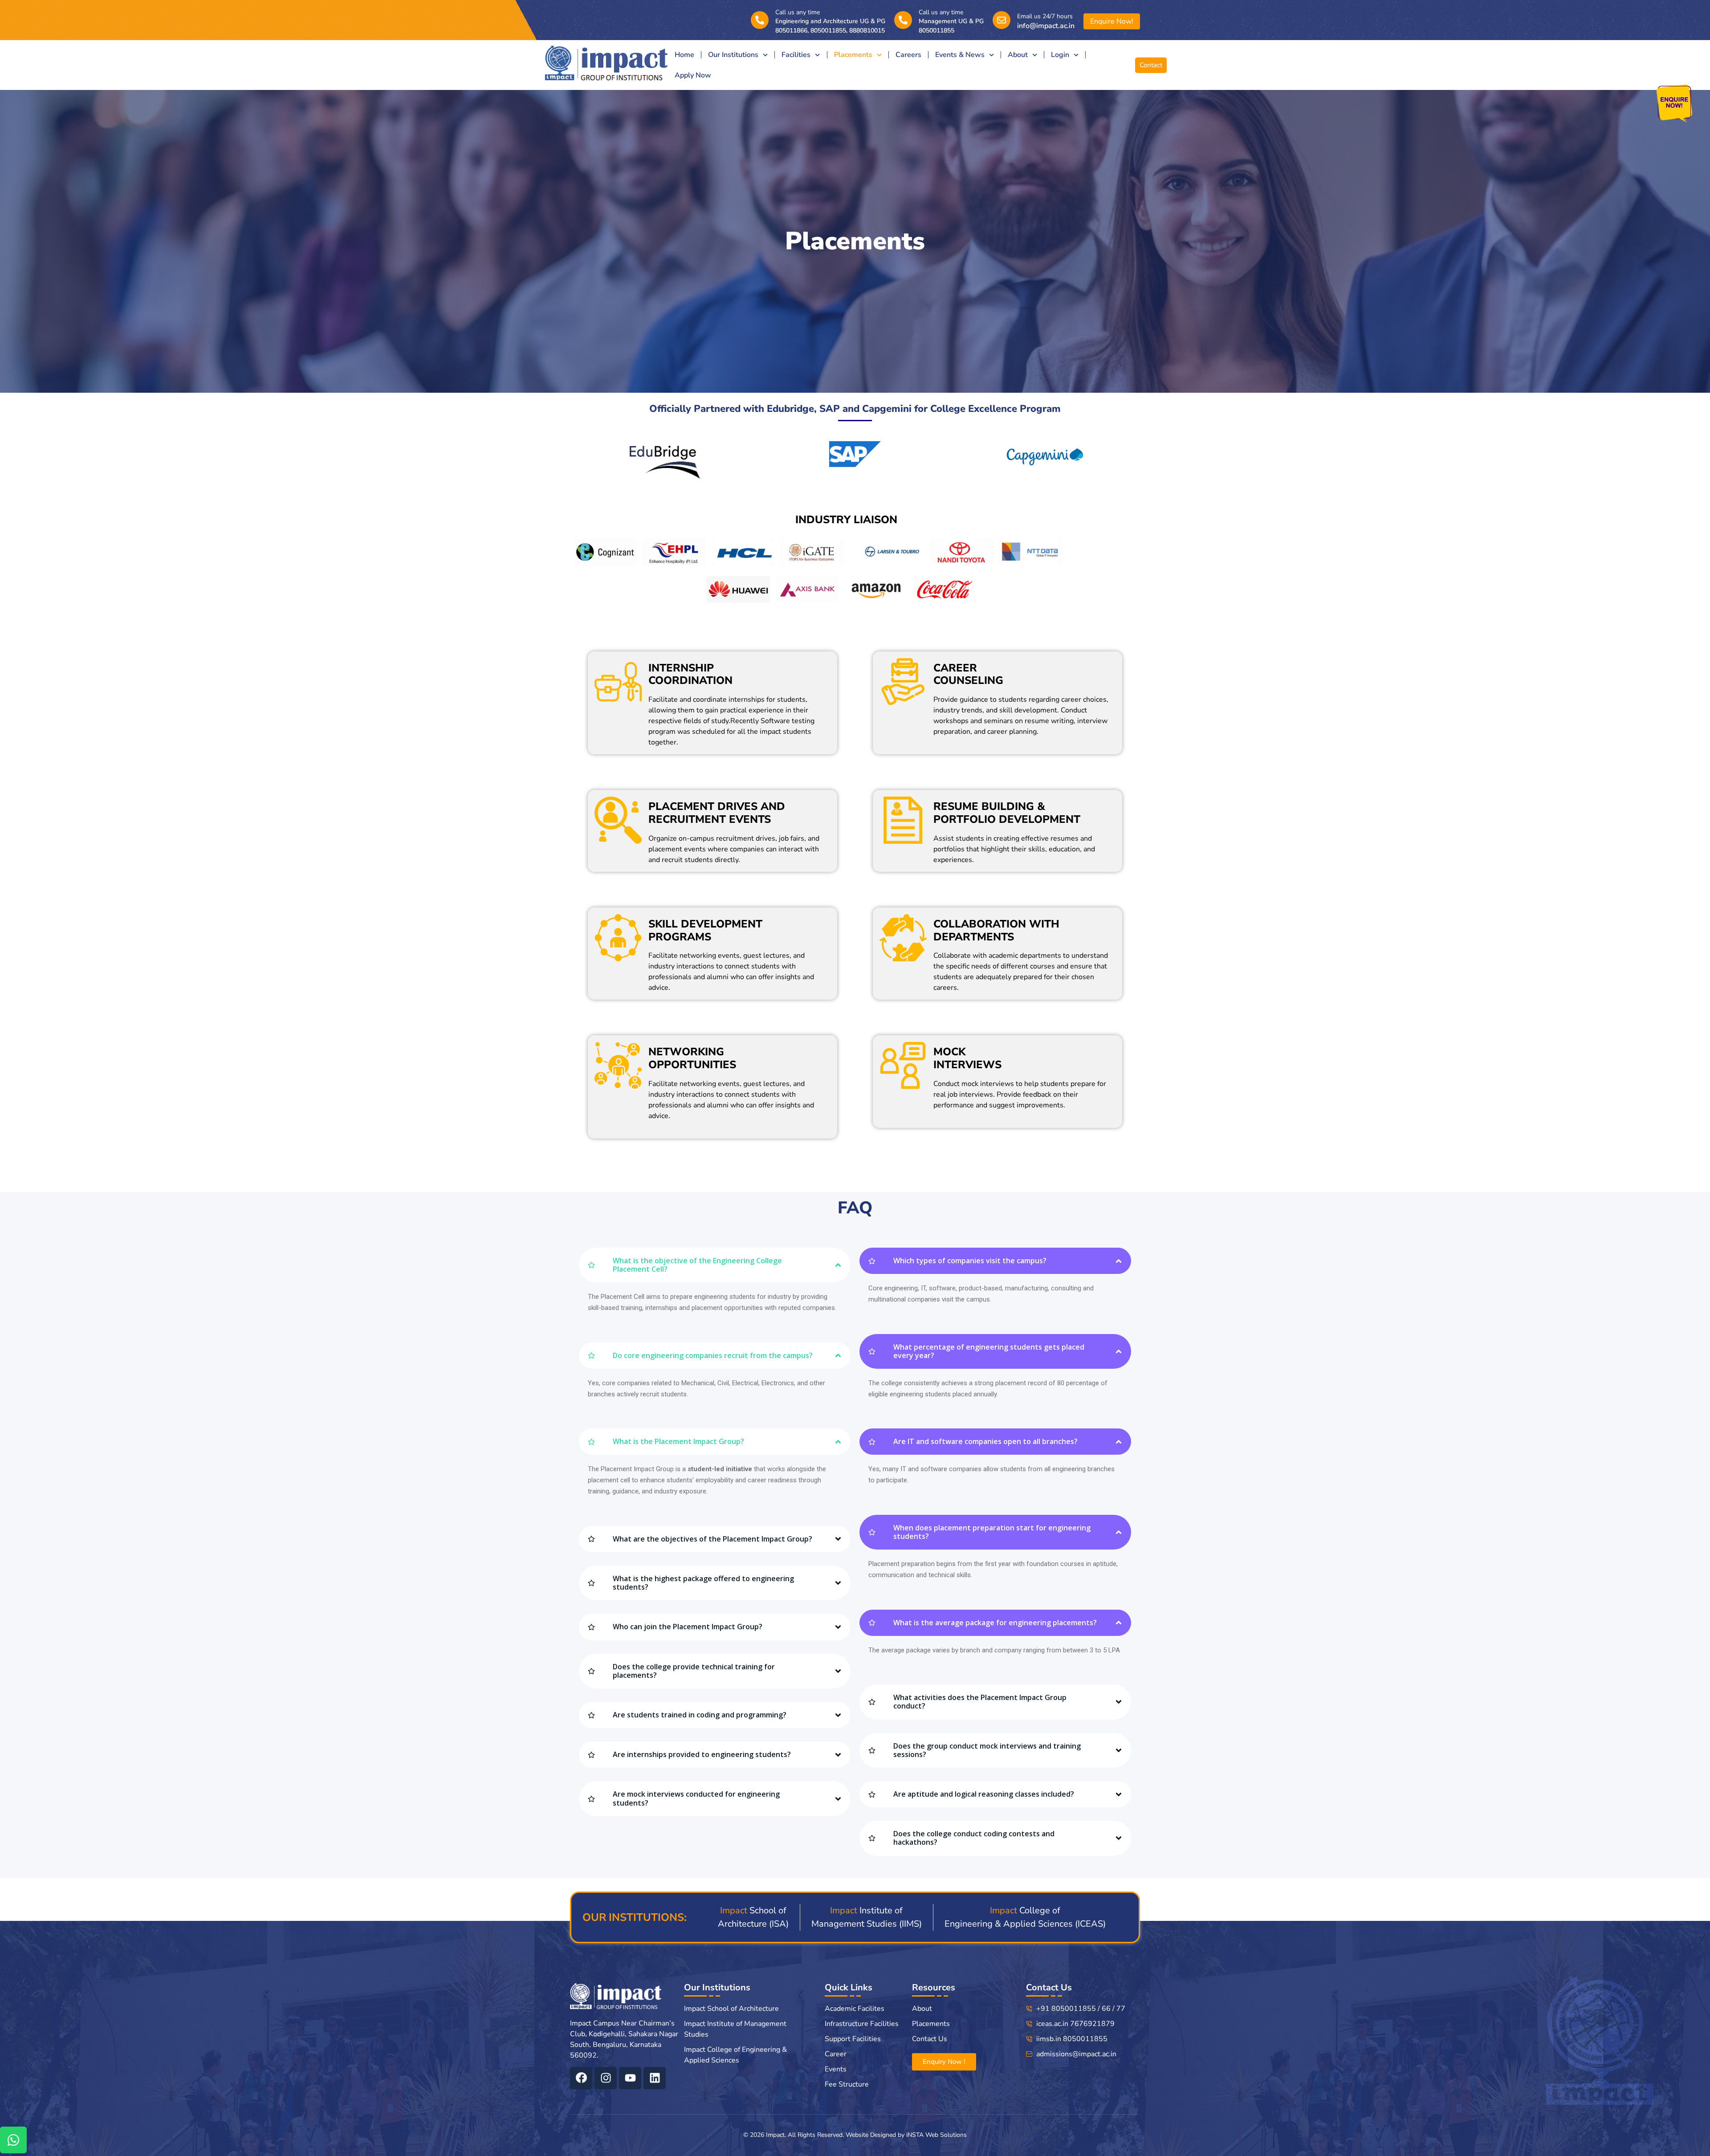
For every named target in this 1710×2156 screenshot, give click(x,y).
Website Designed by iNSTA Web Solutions (906, 2135)
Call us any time (798, 12)
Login (1060, 55)
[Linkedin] (655, 2078)
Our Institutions (733, 55)
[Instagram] (606, 2078)
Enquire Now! (1112, 21)
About (1018, 55)
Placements (853, 55)
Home (684, 55)
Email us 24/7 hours (1045, 16)
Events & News (960, 55)
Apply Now (693, 75)
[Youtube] (630, 2078)
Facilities (796, 55)
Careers (908, 55)
